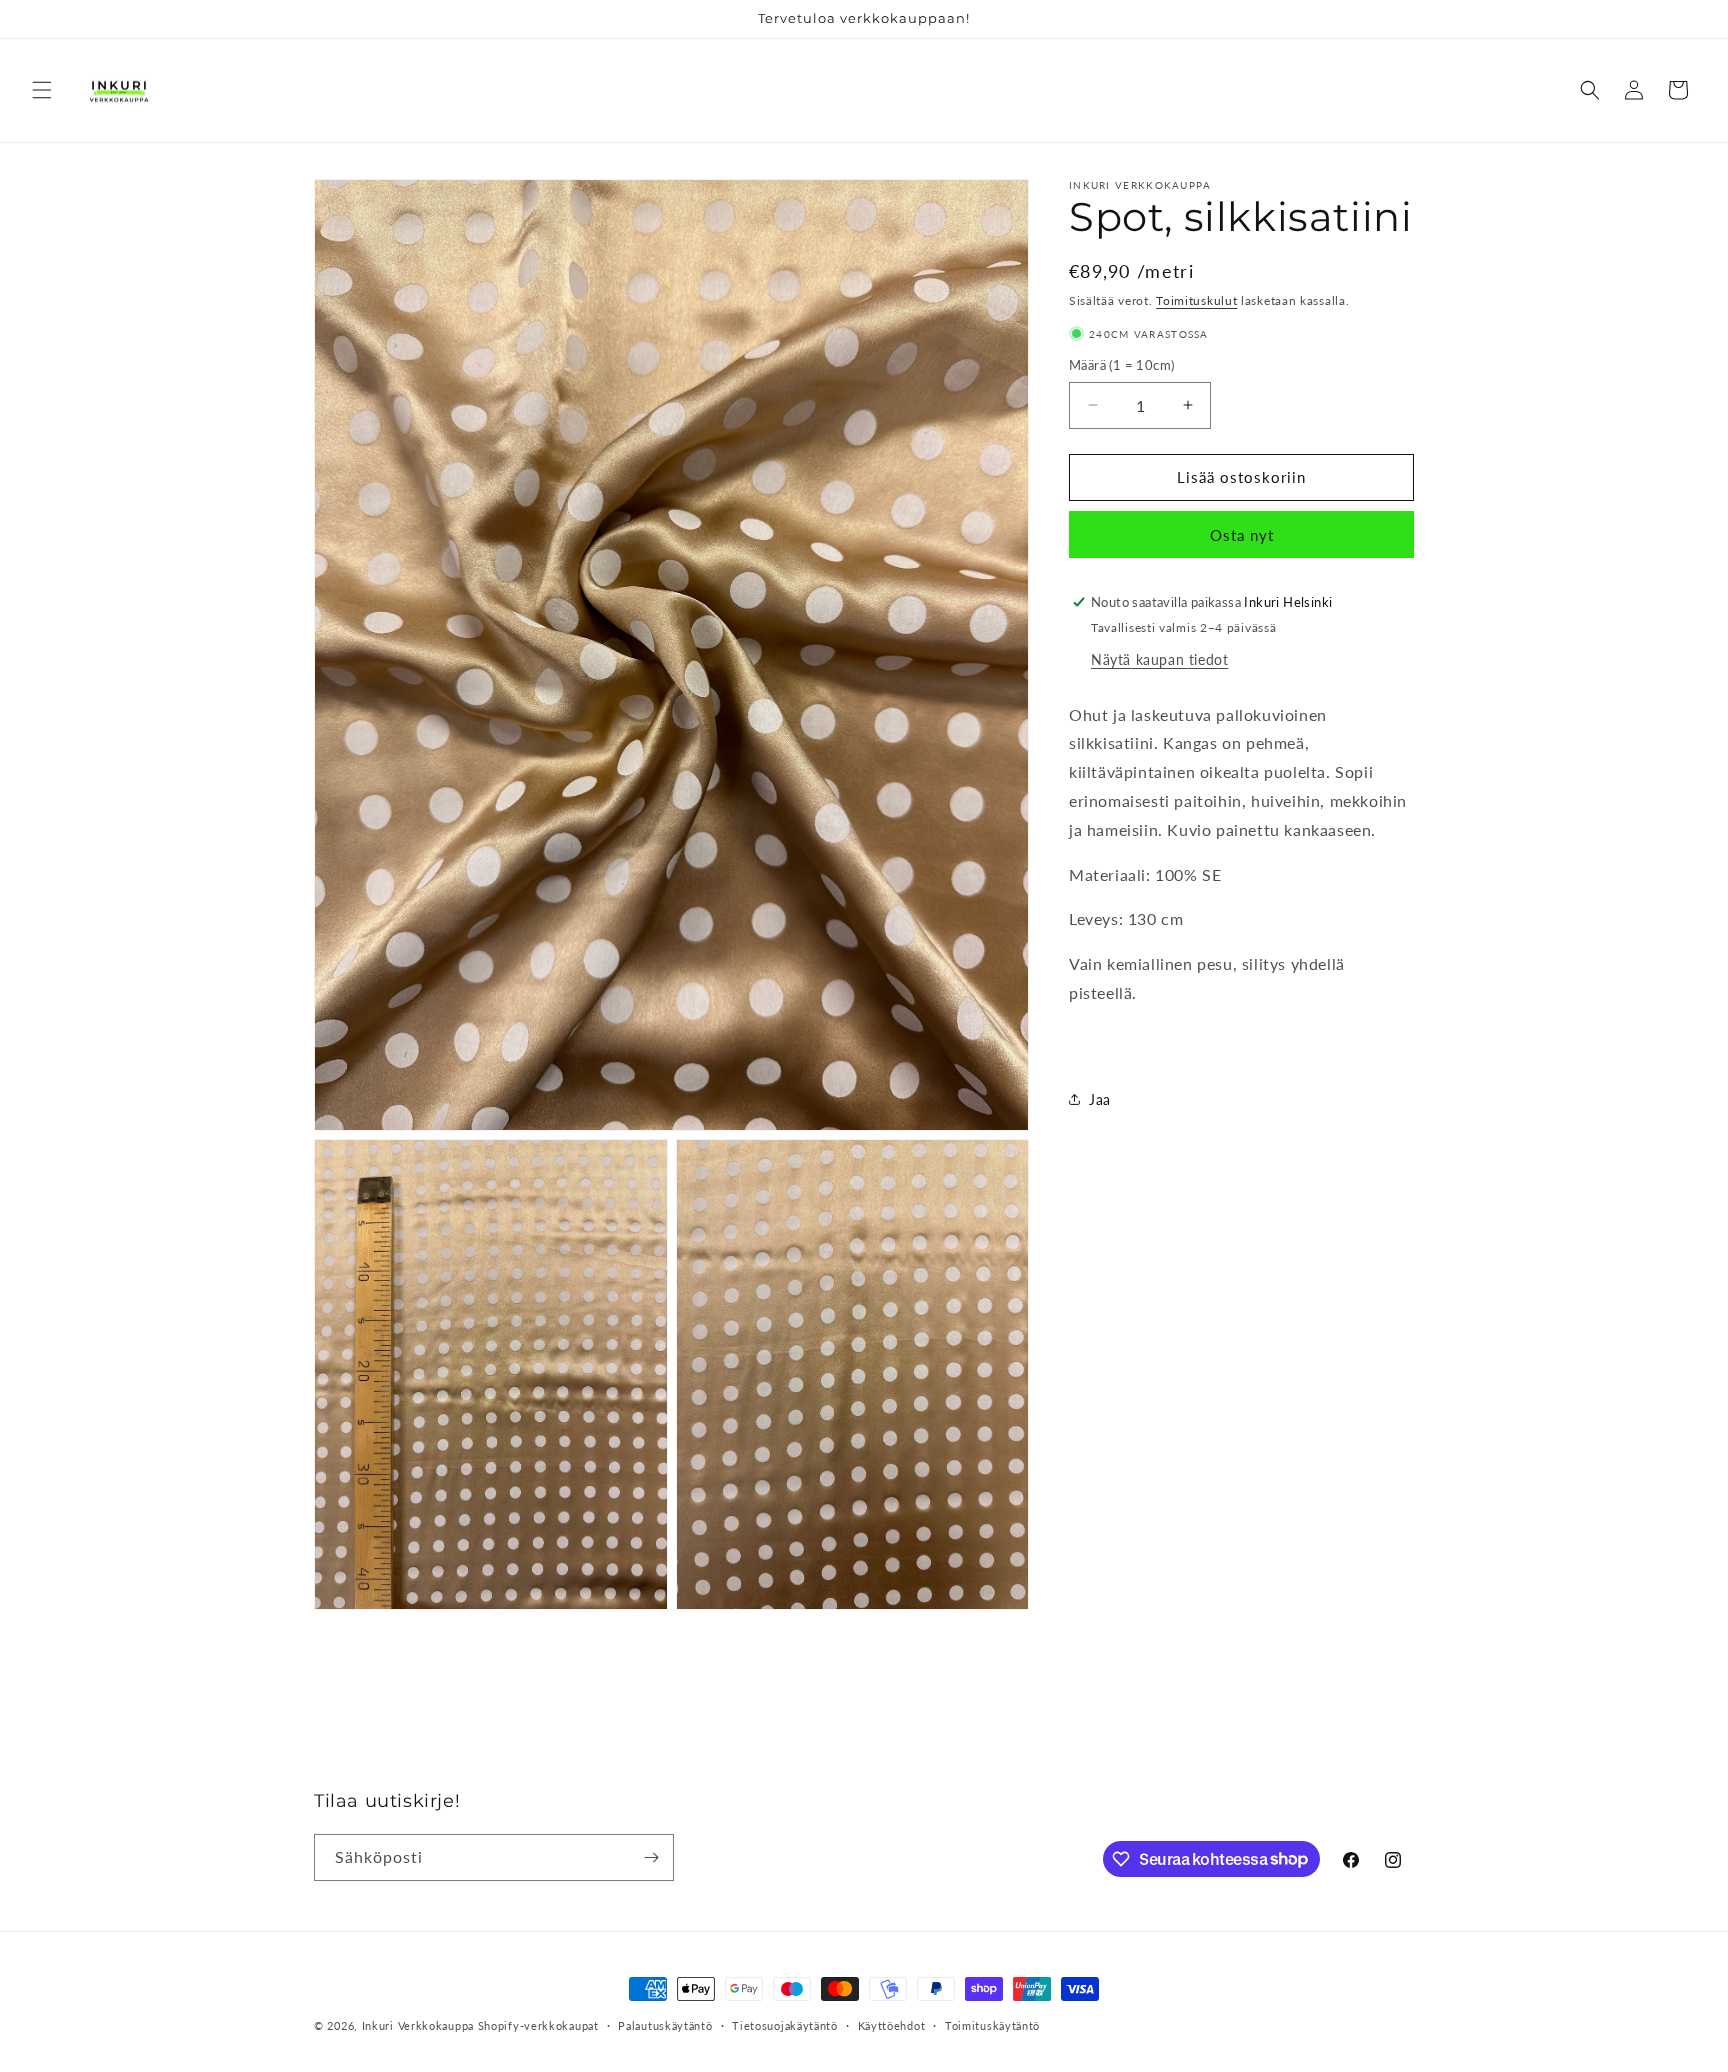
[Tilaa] (651, 1857)
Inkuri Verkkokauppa (418, 2025)
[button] (42, 90)
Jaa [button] (1100, 1099)
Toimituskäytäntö (992, 2024)
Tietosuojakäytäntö (785, 2024)
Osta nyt (1242, 534)
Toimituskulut (1196, 300)
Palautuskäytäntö (665, 2024)
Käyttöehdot (892, 2024)
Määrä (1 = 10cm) (1121, 365)
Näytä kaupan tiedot (1159, 658)
